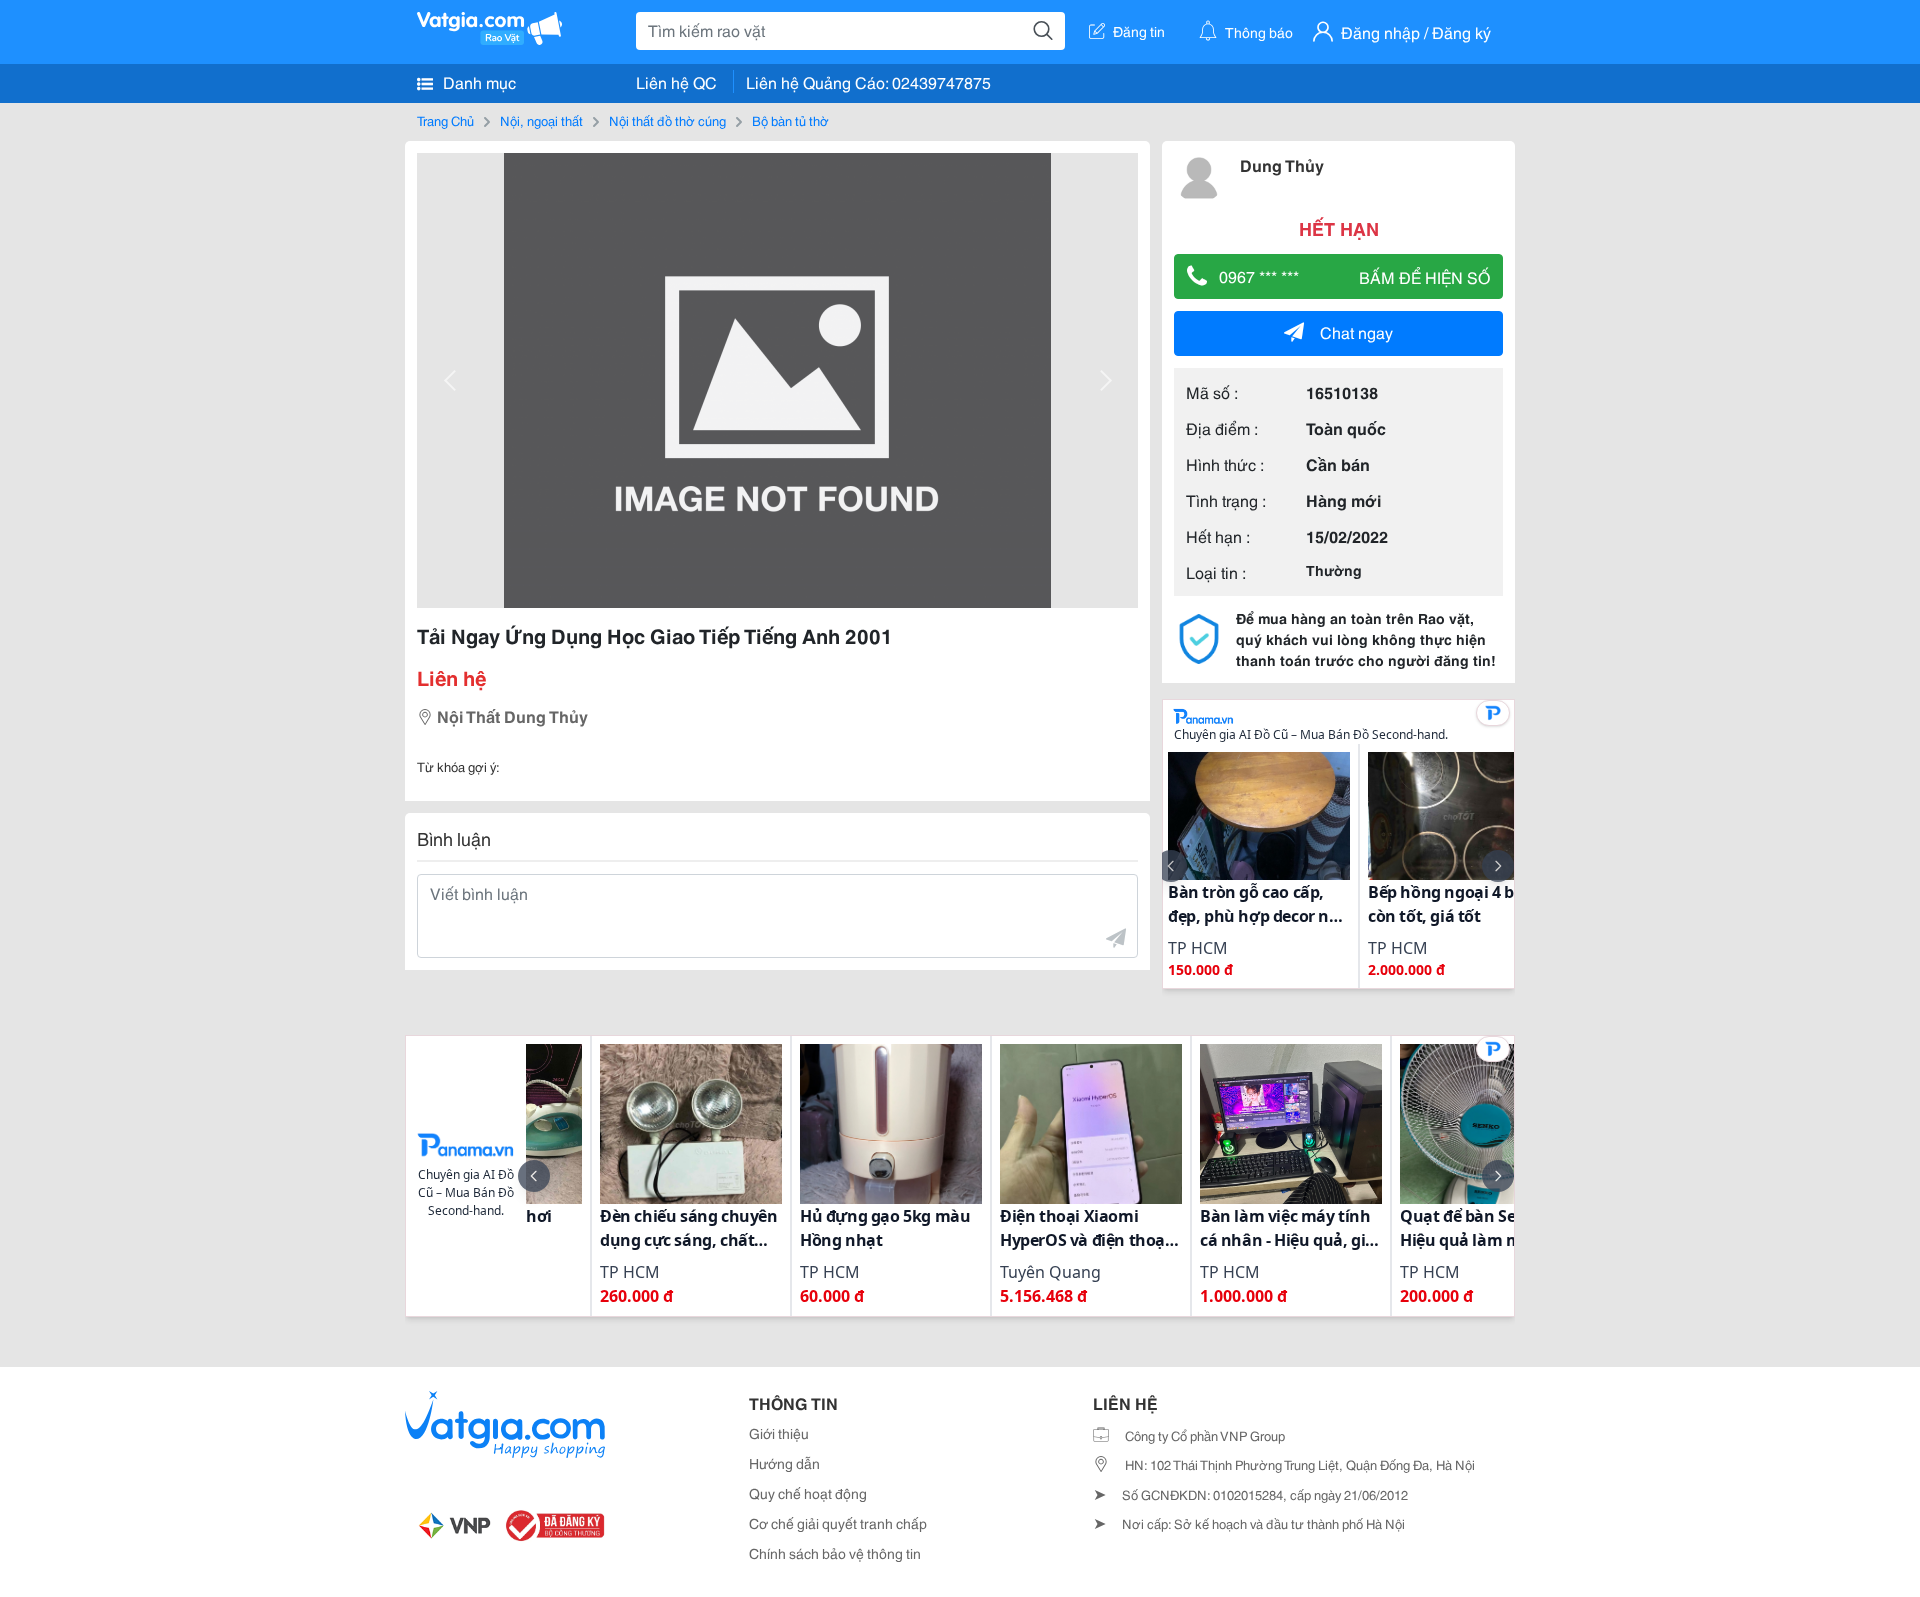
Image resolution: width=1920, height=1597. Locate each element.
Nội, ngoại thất (541, 120)
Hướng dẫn (784, 1463)
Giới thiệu (779, 1433)
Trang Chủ (445, 120)
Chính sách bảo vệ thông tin (835, 1553)
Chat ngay (1356, 331)
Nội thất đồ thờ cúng (667, 120)
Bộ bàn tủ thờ (790, 120)
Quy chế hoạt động (808, 1493)
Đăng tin (1139, 31)
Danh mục (477, 81)
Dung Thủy (1282, 164)
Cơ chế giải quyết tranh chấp (838, 1523)
